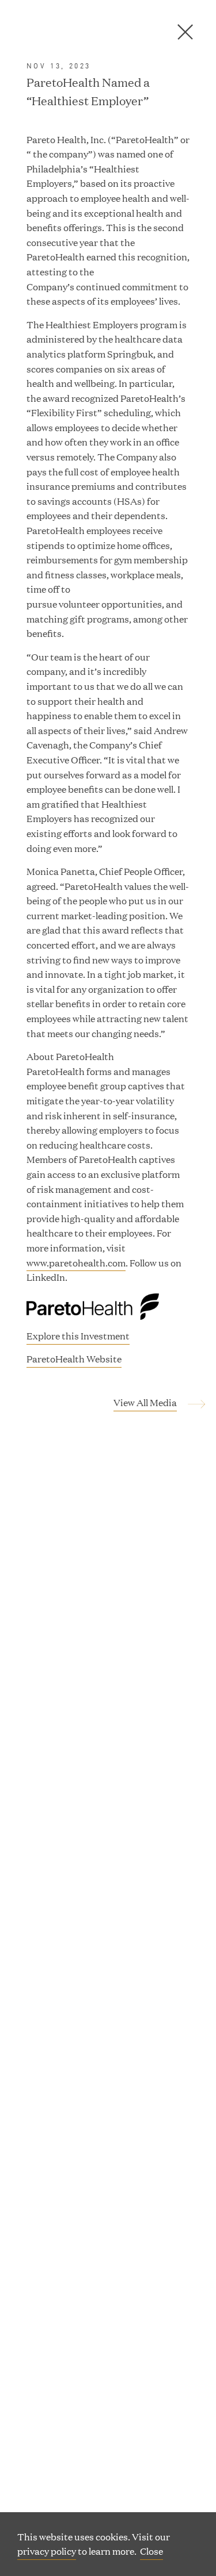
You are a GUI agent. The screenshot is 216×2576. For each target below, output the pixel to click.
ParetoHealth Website (74, 1360)
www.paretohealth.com (76, 1263)
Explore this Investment (78, 1336)
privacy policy (47, 2551)
